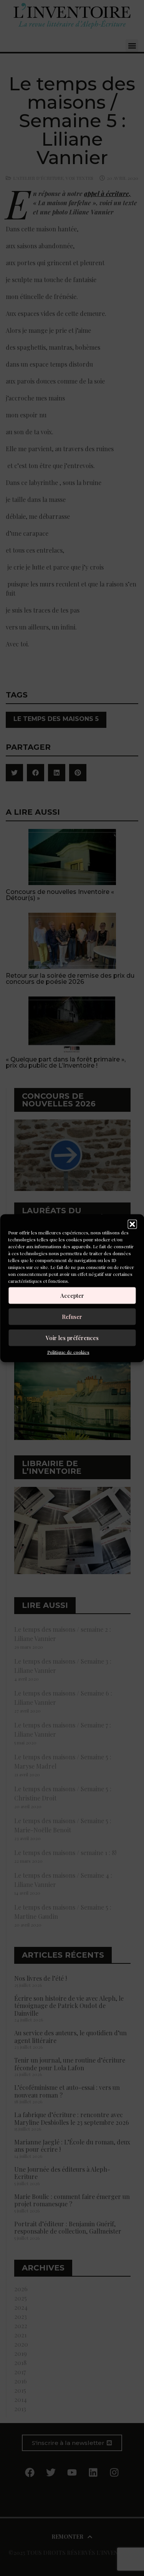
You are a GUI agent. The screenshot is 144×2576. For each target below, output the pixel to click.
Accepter (72, 1295)
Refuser (72, 1317)
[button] (132, 1224)
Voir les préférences (72, 1338)
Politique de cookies (68, 1352)
